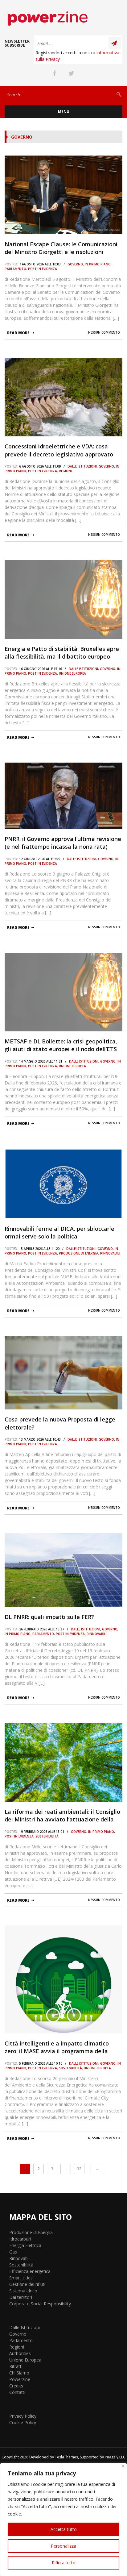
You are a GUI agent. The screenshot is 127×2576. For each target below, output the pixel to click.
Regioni (65, 471)
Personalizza (63, 2546)
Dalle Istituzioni (82, 466)
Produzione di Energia (79, 1253)
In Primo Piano (98, 264)
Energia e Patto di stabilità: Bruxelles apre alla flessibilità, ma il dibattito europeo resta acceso (62, 653)
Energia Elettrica (25, 2245)
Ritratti (16, 2366)
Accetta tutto (64, 2529)
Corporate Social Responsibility (40, 2304)
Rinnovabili (110, 1253)
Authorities (20, 2353)
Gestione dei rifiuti (27, 2284)
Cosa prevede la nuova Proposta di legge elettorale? (60, 1423)
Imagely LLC (115, 2457)
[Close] (123, 2466)
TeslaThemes (66, 2457)
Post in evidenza (43, 269)
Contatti (17, 2392)
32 (79, 2169)
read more (18, 333)
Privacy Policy (23, 2416)
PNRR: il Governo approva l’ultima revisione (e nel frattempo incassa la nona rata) (63, 843)
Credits (16, 2386)
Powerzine (20, 2379)
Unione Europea (72, 673)
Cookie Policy (23, 2422)
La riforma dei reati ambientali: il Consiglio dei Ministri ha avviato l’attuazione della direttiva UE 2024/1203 (62, 1816)
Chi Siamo (19, 2373)
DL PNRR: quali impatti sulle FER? (49, 1617)
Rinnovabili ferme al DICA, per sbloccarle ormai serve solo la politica (59, 1232)
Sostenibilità (47, 1836)
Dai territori (21, 2297)
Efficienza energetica (30, 2271)
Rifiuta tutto (64, 2563)
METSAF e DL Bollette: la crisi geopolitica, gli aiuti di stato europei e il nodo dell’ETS (61, 1045)
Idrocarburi (20, 2239)
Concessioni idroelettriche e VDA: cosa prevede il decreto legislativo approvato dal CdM (59, 450)
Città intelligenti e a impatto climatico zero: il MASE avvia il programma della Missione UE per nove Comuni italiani (57, 2047)
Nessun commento (104, 332)
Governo (75, 264)
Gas (13, 2252)
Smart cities (21, 2278)
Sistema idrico (23, 2291)
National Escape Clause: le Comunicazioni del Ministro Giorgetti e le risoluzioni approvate (61, 248)
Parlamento (15, 269)
